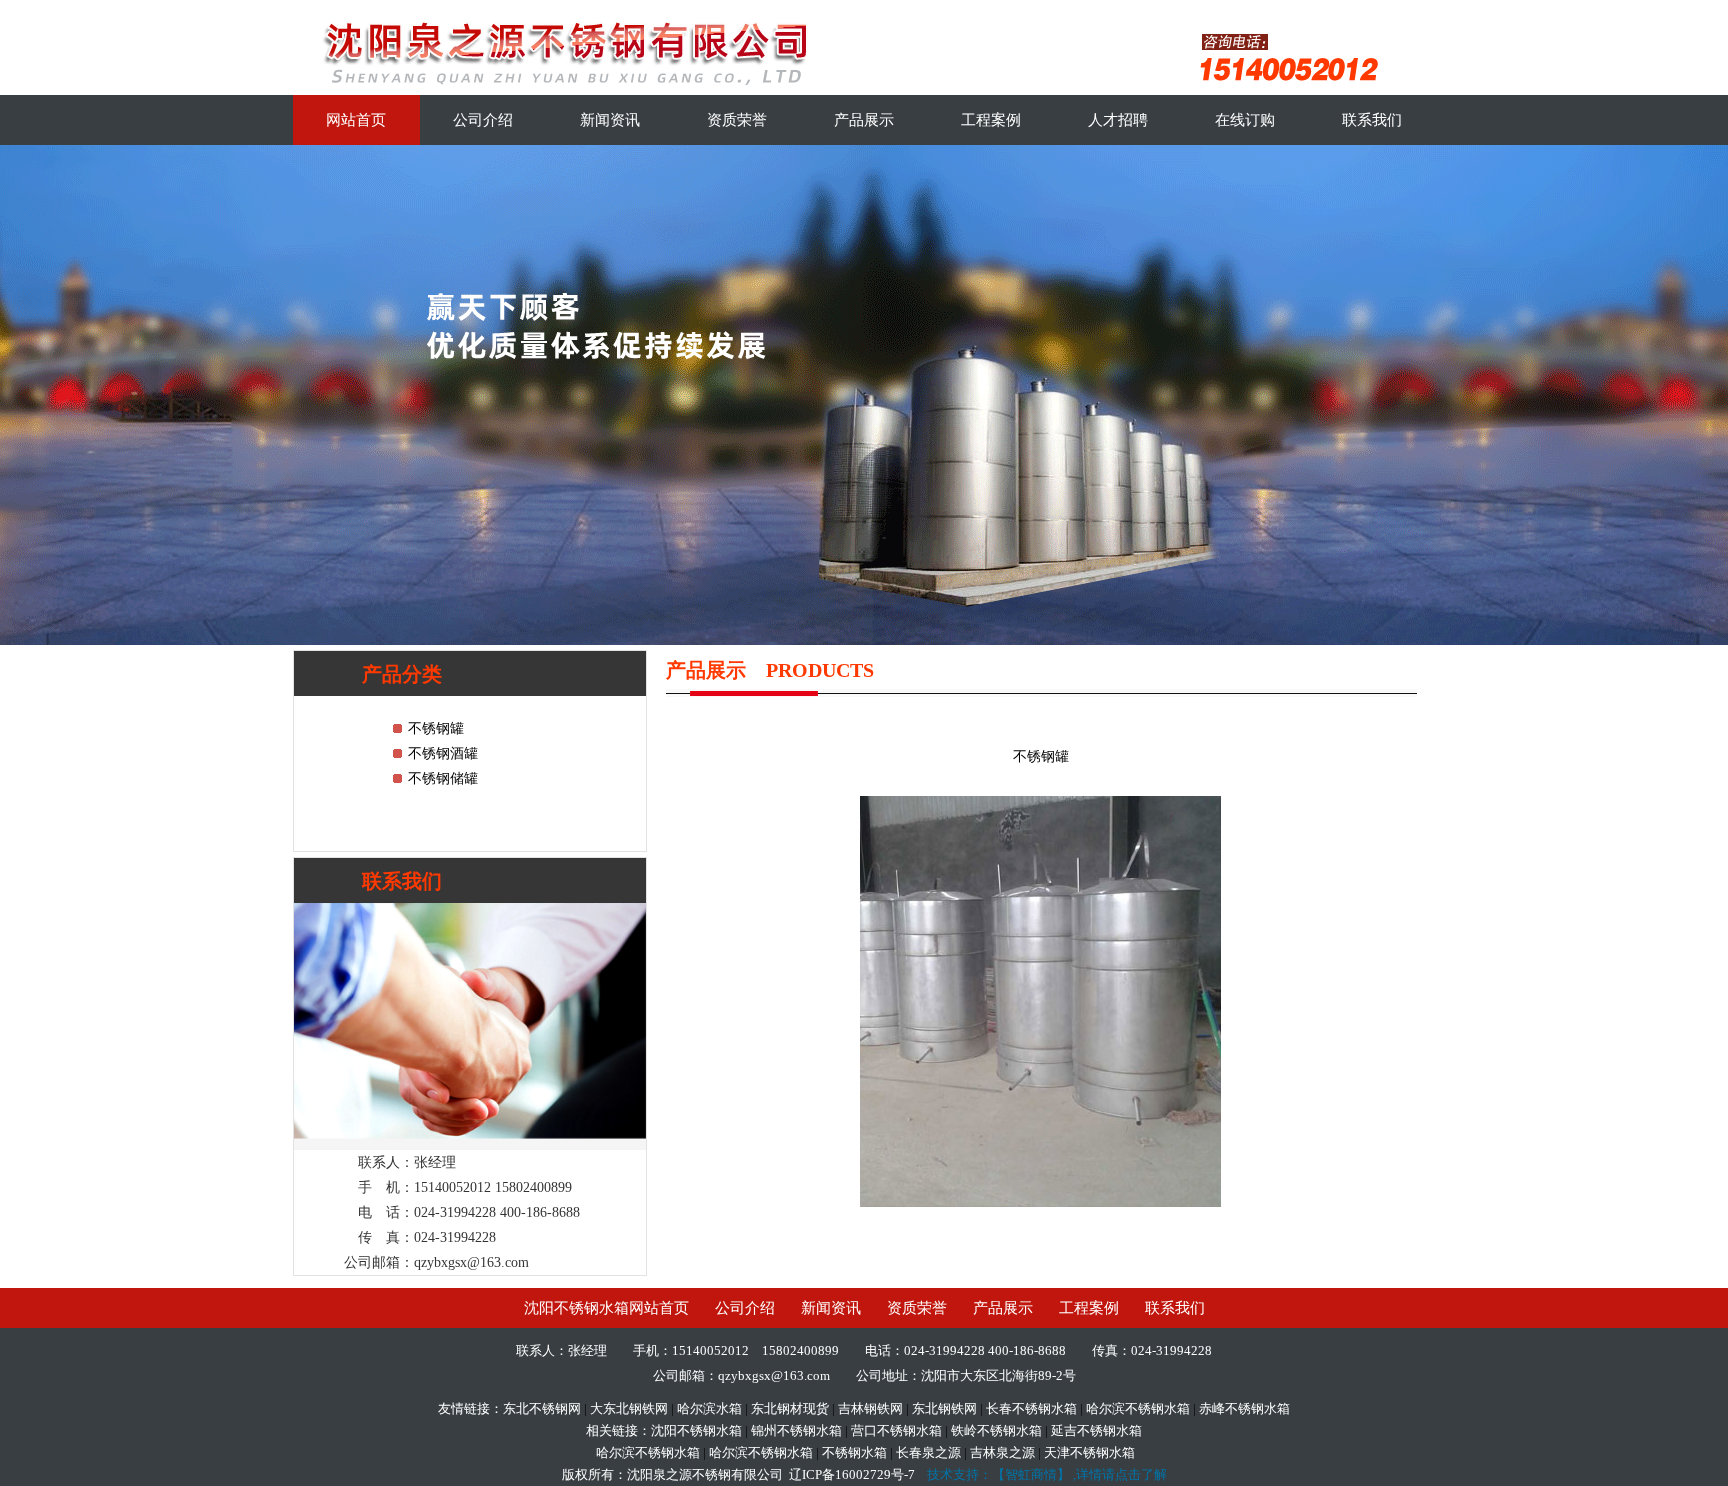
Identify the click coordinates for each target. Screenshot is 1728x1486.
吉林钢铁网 (870, 1408)
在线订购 (1245, 120)
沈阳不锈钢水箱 (696, 1430)
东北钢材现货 (790, 1408)
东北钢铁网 (944, 1408)
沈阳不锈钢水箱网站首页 (606, 1308)
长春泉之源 (928, 1452)
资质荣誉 (737, 120)
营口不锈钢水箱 (896, 1430)
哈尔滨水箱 (709, 1408)
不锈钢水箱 (854, 1452)
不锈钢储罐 (443, 778)
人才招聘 (1118, 120)
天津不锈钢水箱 (1089, 1452)
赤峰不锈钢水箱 (1244, 1408)
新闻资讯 (610, 120)
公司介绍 (483, 120)
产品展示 (864, 120)
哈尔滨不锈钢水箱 (1138, 1408)
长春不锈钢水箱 (1031, 1408)
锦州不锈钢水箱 (796, 1430)
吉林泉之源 (1002, 1452)
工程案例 (991, 120)
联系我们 (1372, 120)
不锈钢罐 (436, 728)
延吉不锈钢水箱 (1096, 1430)
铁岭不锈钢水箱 (996, 1430)
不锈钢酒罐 (443, 753)
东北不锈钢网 (542, 1408)
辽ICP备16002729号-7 (852, 1474)
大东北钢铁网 (629, 1408)
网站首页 (356, 120)
